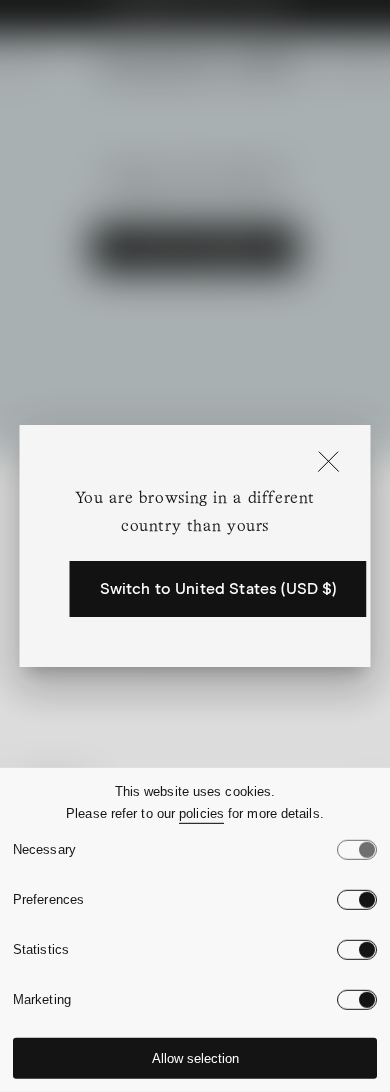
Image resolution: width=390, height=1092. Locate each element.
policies (201, 813)
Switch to (218, 589)
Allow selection (195, 1058)
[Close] (329, 463)
